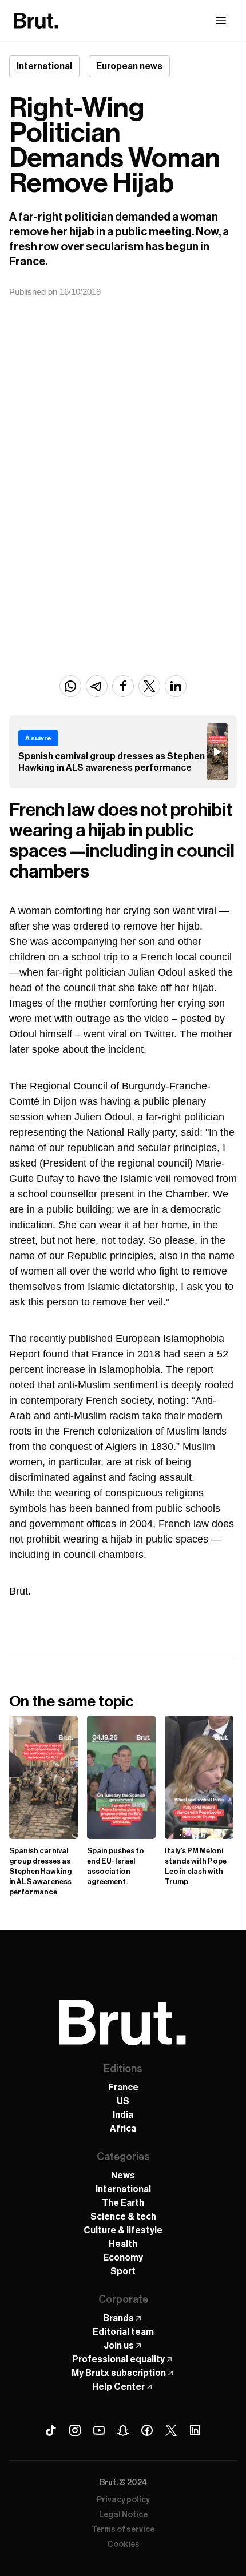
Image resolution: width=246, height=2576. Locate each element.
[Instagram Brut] (75, 2430)
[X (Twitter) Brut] (171, 2430)
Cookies (123, 2545)
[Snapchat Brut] (123, 2430)
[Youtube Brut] (99, 2430)
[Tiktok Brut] (51, 2430)
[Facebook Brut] (147, 2430)
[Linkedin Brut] (195, 2430)
